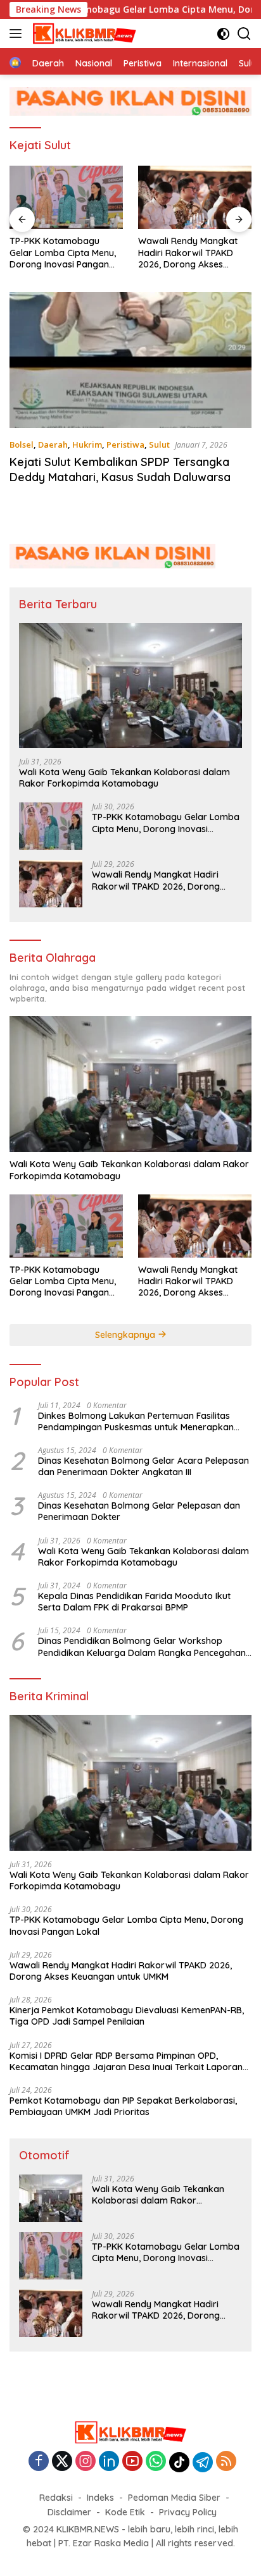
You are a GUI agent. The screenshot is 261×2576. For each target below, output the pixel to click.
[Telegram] (203, 2462)
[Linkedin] (109, 2462)
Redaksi (56, 2498)
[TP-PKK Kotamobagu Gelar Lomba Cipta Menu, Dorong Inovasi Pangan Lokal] (66, 198)
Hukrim (87, 445)
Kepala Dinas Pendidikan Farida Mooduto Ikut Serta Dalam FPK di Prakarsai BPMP (134, 1602)
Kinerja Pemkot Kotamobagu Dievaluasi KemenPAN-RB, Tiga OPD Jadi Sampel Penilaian (127, 2016)
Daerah (53, 445)
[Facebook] (39, 2462)
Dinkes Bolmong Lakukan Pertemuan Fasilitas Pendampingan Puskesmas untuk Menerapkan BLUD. (136, 1421)
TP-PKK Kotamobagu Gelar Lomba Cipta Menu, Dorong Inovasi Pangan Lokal (63, 253)
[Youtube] (132, 2462)
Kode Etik (125, 2512)
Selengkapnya (126, 1335)
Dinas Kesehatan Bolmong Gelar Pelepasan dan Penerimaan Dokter (139, 1511)
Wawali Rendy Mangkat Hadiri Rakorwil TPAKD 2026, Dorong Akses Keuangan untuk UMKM (188, 253)
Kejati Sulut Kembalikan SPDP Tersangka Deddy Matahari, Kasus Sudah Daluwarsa (120, 469)
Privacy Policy (188, 2512)
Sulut (159, 445)
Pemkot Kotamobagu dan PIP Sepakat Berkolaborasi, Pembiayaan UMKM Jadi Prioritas (123, 2106)
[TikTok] (179, 2462)
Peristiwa (125, 445)
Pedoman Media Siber (174, 2498)
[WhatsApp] (156, 2462)
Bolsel (22, 445)
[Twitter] (62, 2462)
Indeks (100, 2498)
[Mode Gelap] (223, 34)
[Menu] (18, 34)
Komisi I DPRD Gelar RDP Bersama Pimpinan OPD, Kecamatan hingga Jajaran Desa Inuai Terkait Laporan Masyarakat (126, 2061)
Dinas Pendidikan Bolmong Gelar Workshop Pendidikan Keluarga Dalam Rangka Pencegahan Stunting (142, 1647)
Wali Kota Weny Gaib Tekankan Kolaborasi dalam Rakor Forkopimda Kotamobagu (124, 778)
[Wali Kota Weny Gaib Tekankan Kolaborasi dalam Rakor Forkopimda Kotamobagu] (130, 685)
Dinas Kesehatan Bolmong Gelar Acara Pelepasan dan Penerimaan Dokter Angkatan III (143, 1466)
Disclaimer (69, 2512)
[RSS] (226, 2462)
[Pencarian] (244, 34)
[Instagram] (86, 2462)
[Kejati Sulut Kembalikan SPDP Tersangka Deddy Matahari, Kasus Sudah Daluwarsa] (130, 360)
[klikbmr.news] (83, 34)
